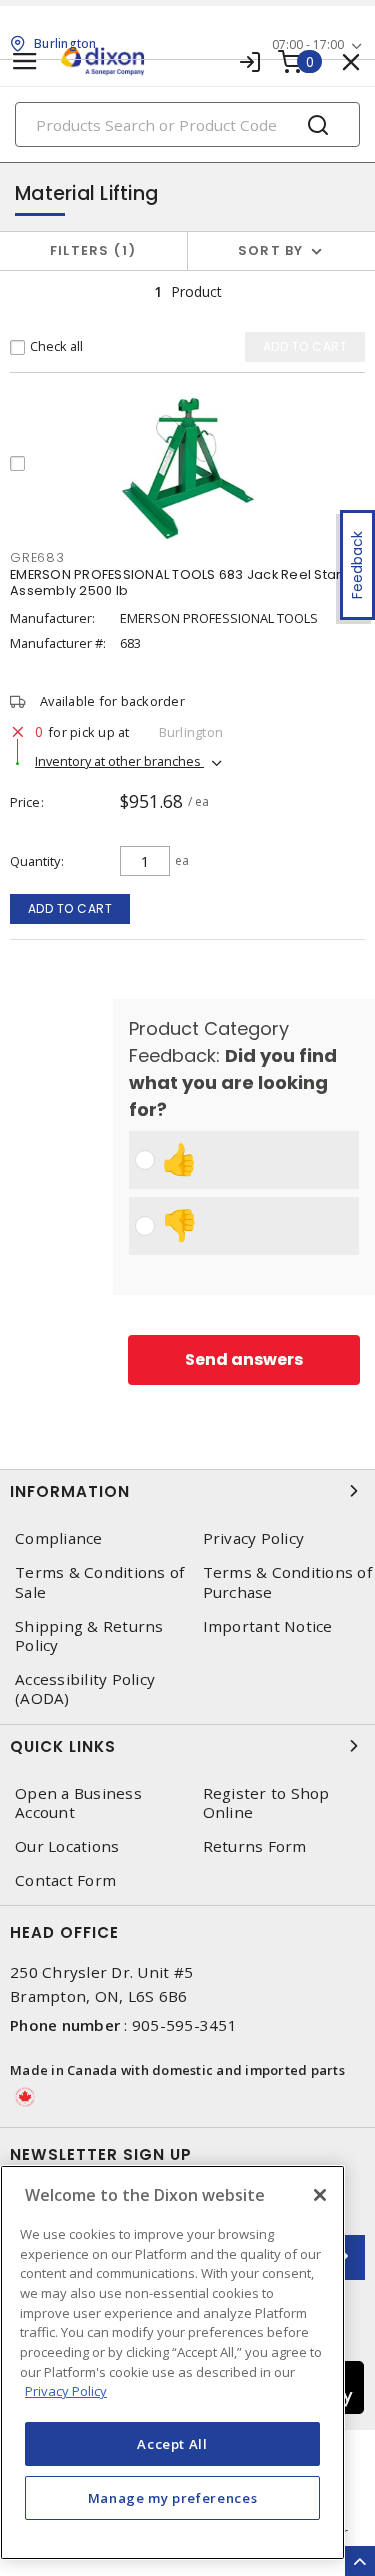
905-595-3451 (184, 2025)
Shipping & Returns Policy (89, 1636)
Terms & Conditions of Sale (99, 1582)
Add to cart (70, 908)
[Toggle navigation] (25, 61)
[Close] (320, 2195)
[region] (172, 2362)
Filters (89, 250)
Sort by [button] (271, 250)
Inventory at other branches (119, 761)
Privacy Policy (66, 2391)
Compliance (59, 1538)
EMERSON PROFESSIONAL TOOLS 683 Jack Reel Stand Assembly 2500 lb (182, 582)
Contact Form (65, 1880)
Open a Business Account (78, 1803)
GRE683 (37, 557)
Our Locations (67, 1846)
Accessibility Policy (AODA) (85, 1689)
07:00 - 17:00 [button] (308, 44)
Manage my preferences (173, 2498)
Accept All (172, 2444)
